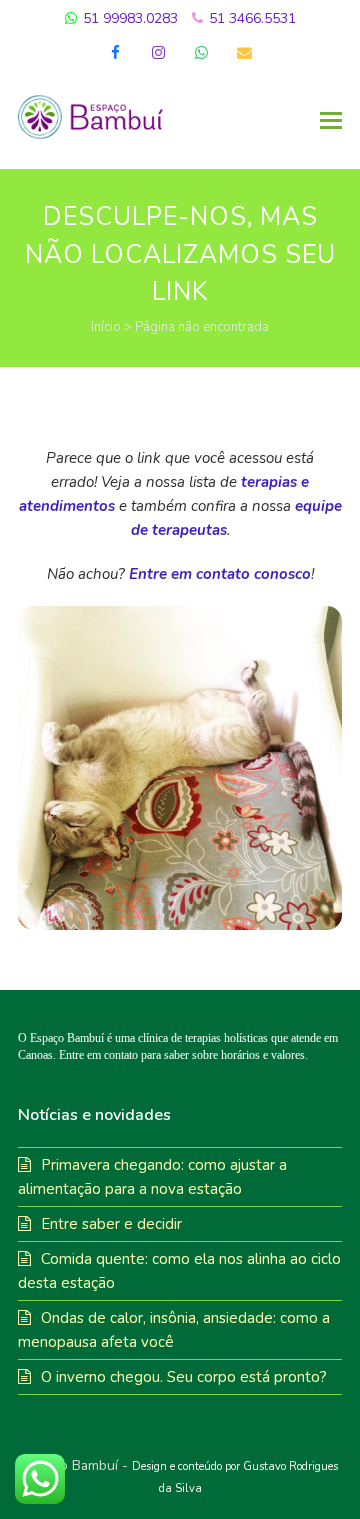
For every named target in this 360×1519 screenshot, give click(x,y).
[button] (331, 121)
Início (106, 327)
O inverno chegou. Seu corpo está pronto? (184, 1377)
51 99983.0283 (128, 18)
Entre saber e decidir (111, 1224)
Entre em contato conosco (220, 574)
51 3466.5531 (250, 18)
